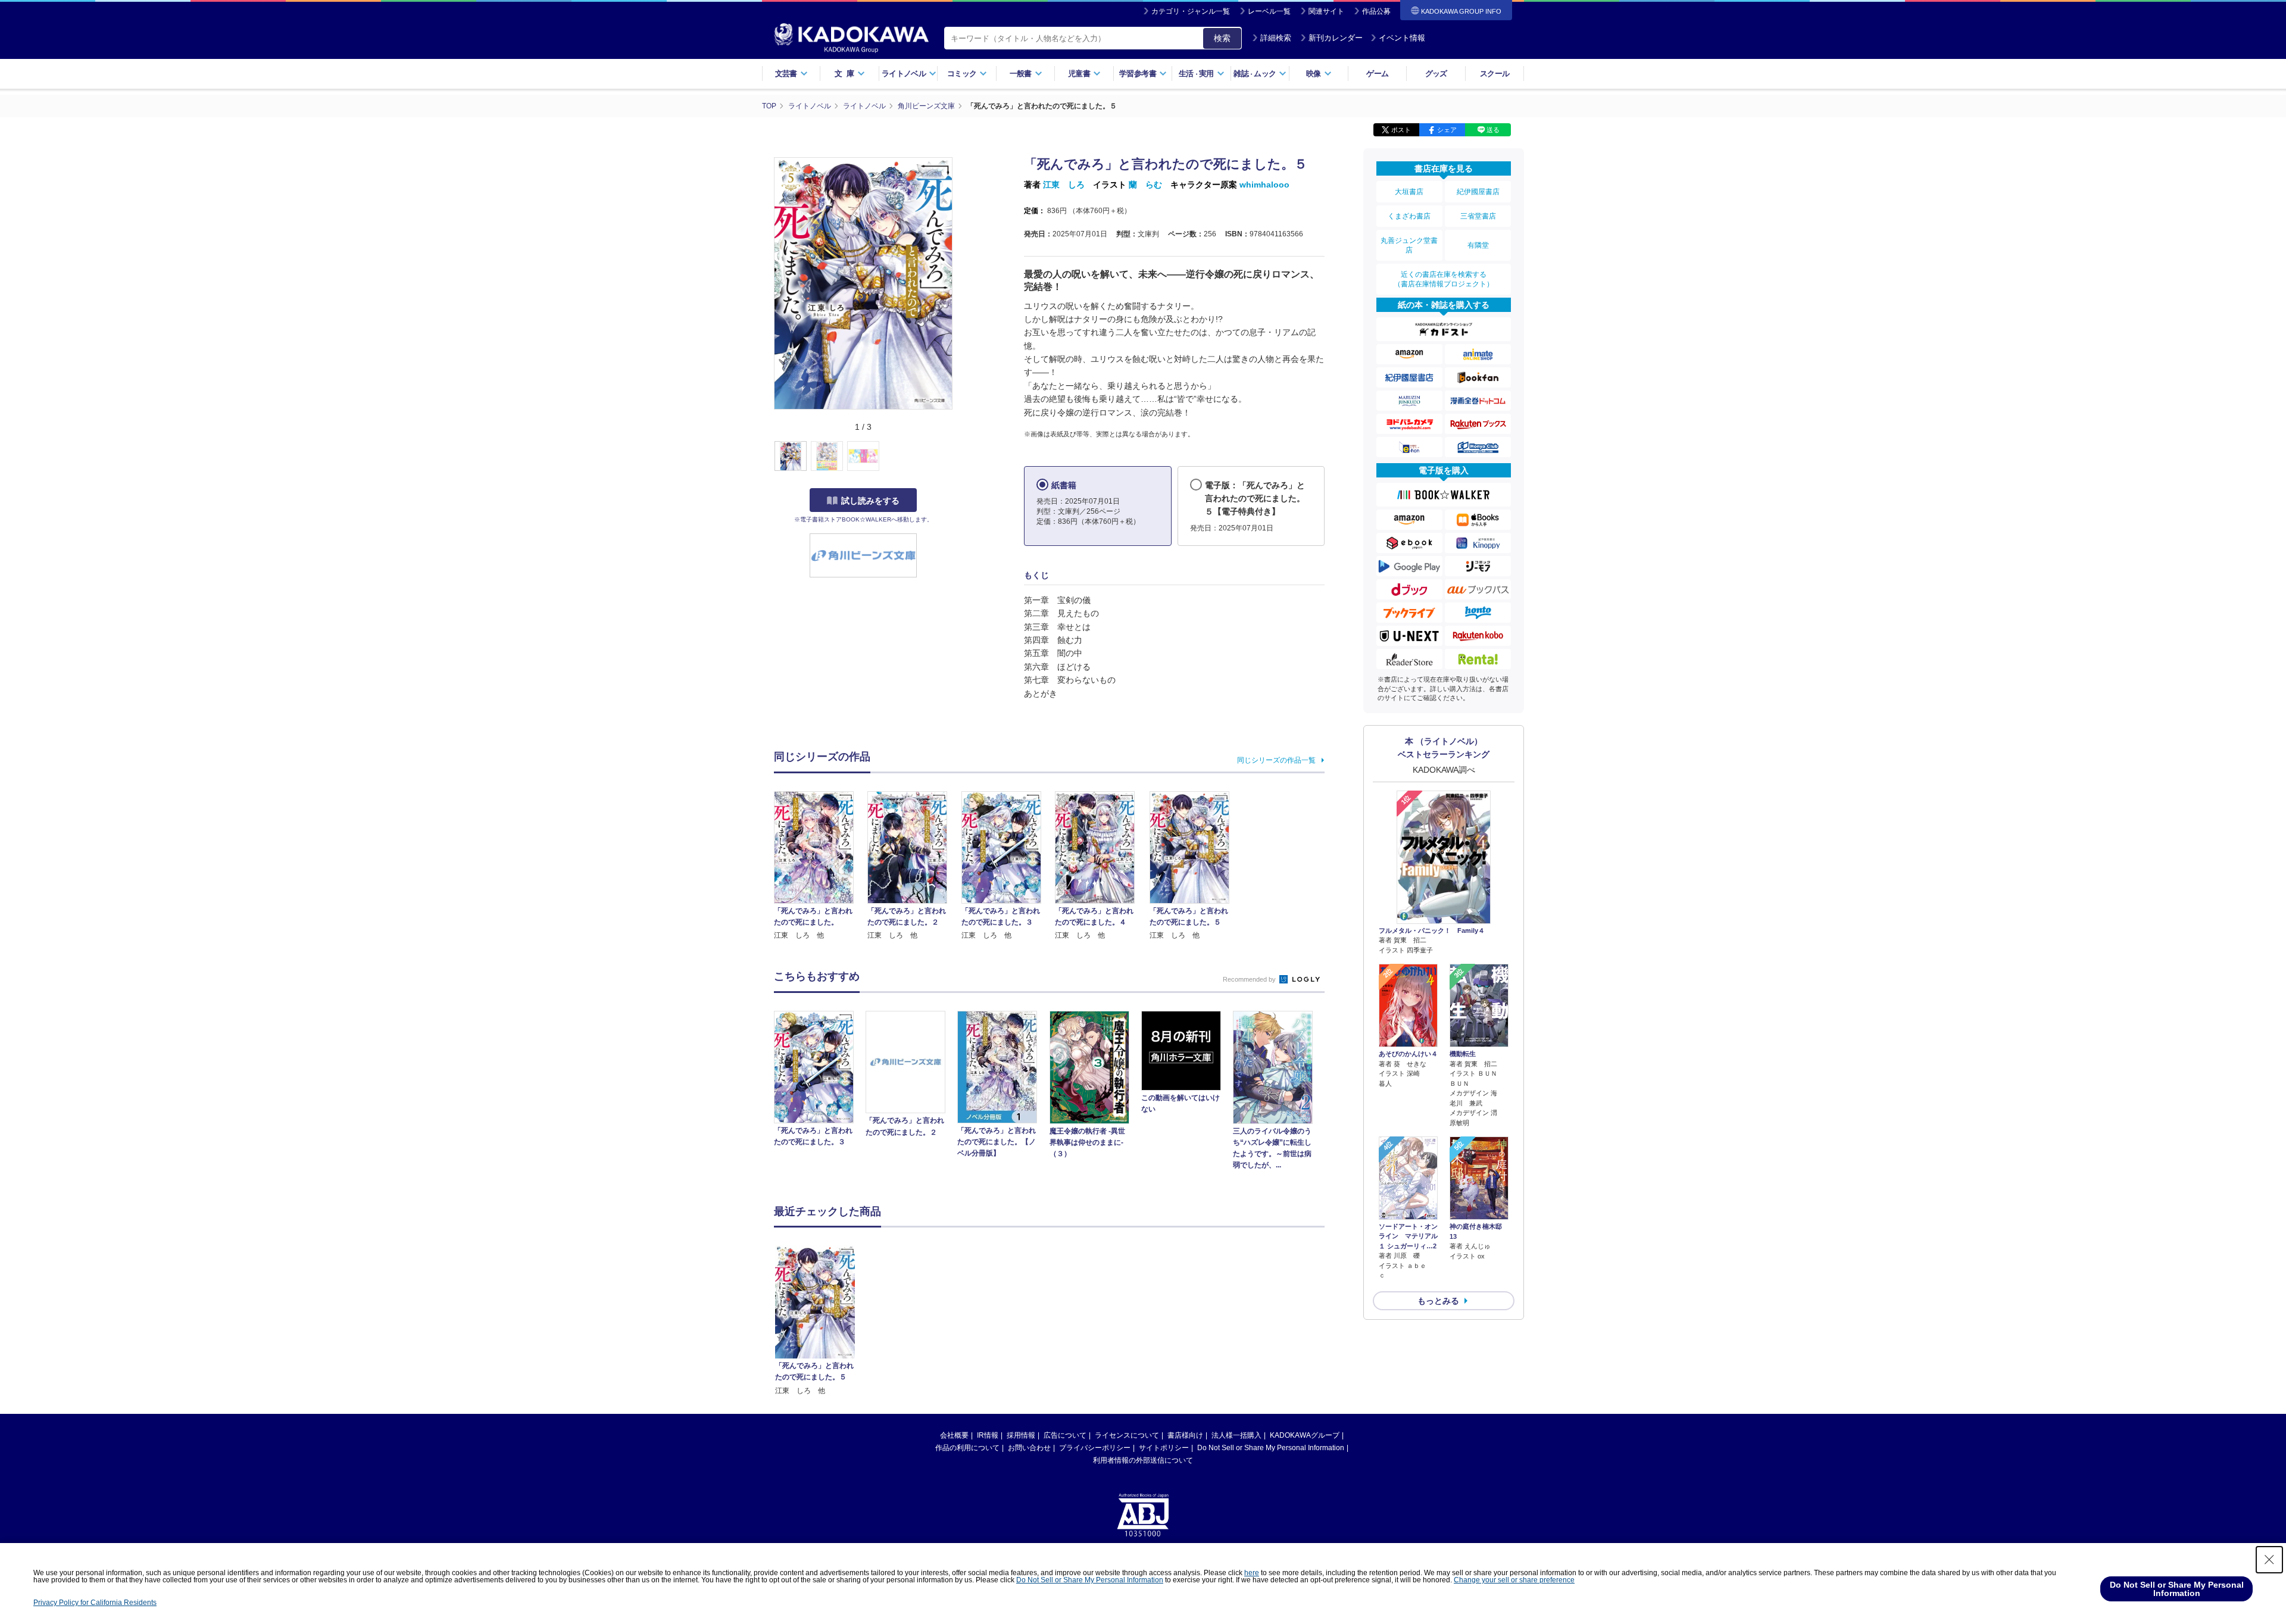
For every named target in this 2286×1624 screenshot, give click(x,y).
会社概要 (954, 1435)
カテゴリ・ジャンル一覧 (1191, 11)
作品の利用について (967, 1448)
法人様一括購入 (1236, 1435)
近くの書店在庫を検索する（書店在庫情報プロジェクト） (1444, 279)
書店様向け (1185, 1435)
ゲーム (1377, 74)
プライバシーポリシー (1095, 1448)
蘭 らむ (1145, 185)
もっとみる (1438, 1301)
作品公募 (1376, 11)
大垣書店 (1409, 192)
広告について (1065, 1435)
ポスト (1401, 130)
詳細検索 (1276, 38)
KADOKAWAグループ (1305, 1435)
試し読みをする (870, 501)
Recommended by (1250, 979)
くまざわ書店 (1409, 216)
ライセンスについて (1127, 1435)
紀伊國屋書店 (1478, 192)
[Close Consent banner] (2269, 1560)
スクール (1495, 74)
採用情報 (1021, 1435)
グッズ (1436, 74)
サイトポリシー (1164, 1448)
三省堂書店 (1478, 216)
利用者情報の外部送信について (1143, 1460)
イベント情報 (1402, 38)
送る (1493, 130)
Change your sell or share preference (1514, 1580)
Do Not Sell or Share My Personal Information (1271, 1448)
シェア (1447, 130)
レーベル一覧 (1269, 11)
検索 (1222, 38)
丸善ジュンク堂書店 (1409, 245)
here (1252, 1573)
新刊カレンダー (1336, 38)
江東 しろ (1064, 185)
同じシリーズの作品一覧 (1276, 760)
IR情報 (988, 1435)
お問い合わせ (1029, 1448)
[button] (959, 457)
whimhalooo (1264, 185)
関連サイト (1326, 11)
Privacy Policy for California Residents (95, 1603)
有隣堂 (1478, 245)
